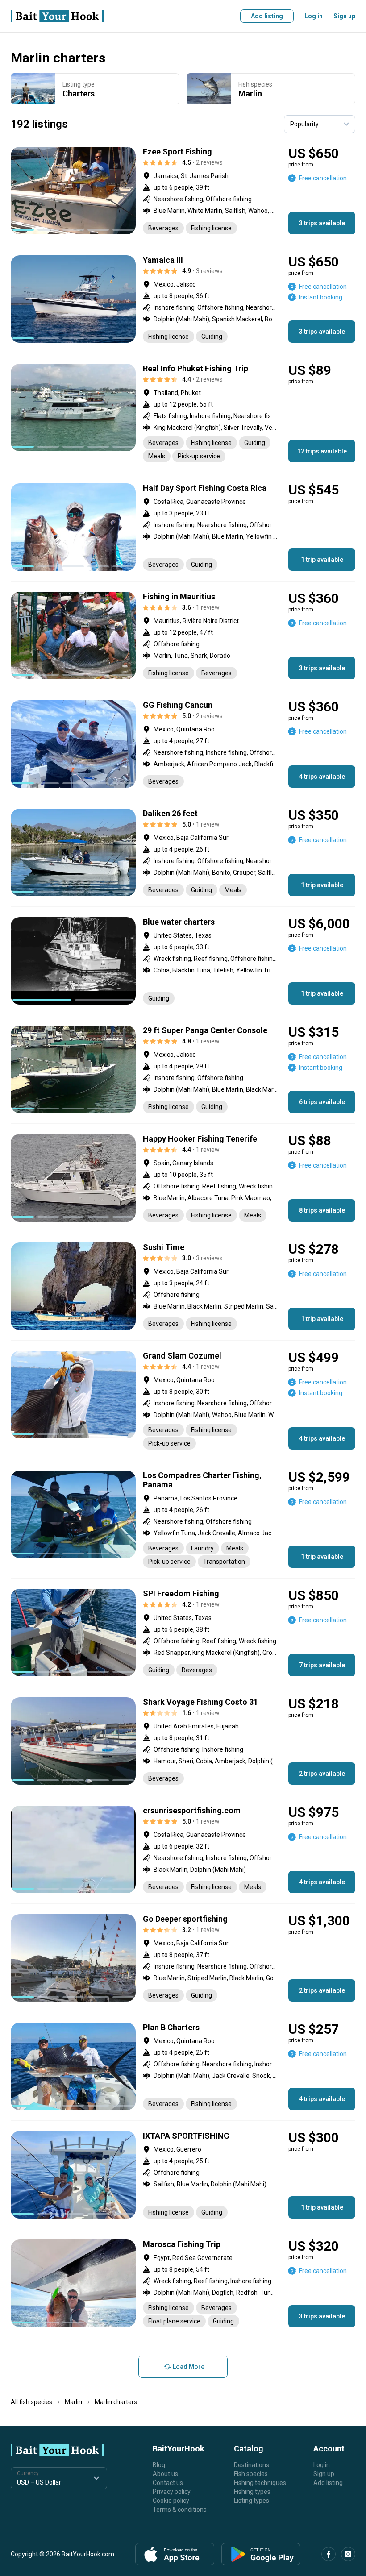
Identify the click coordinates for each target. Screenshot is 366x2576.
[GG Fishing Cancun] (183, 744)
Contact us (168, 2483)
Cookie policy (171, 2501)
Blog (159, 2465)
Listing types (252, 2501)
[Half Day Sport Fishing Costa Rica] (183, 527)
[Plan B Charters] (183, 2066)
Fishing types (252, 2492)
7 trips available (322, 1665)
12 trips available (322, 451)
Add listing (267, 16)
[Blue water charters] (183, 961)
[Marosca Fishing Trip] (183, 2283)
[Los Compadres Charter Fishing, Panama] (183, 1519)
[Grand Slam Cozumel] (183, 1400)
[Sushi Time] (183, 1286)
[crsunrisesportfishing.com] (183, 1849)
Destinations (252, 2465)
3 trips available (322, 223)
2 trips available (322, 1774)
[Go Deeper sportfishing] (183, 1958)
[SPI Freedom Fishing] (183, 1633)
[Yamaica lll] (183, 299)
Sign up (344, 16)
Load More (189, 2367)
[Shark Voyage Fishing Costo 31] (183, 1741)
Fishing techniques (260, 2483)
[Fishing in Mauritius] (183, 636)
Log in (314, 16)
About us (165, 2474)
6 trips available (322, 1102)
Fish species (251, 2474)
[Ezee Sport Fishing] (183, 191)
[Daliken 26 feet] (183, 852)
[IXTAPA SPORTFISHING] (183, 2175)
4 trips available (322, 777)
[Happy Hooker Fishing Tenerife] (183, 1178)
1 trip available (322, 560)
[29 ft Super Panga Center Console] (183, 1069)
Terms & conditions (180, 2510)
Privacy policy (172, 2492)
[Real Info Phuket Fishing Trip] (183, 413)
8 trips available (322, 1210)
